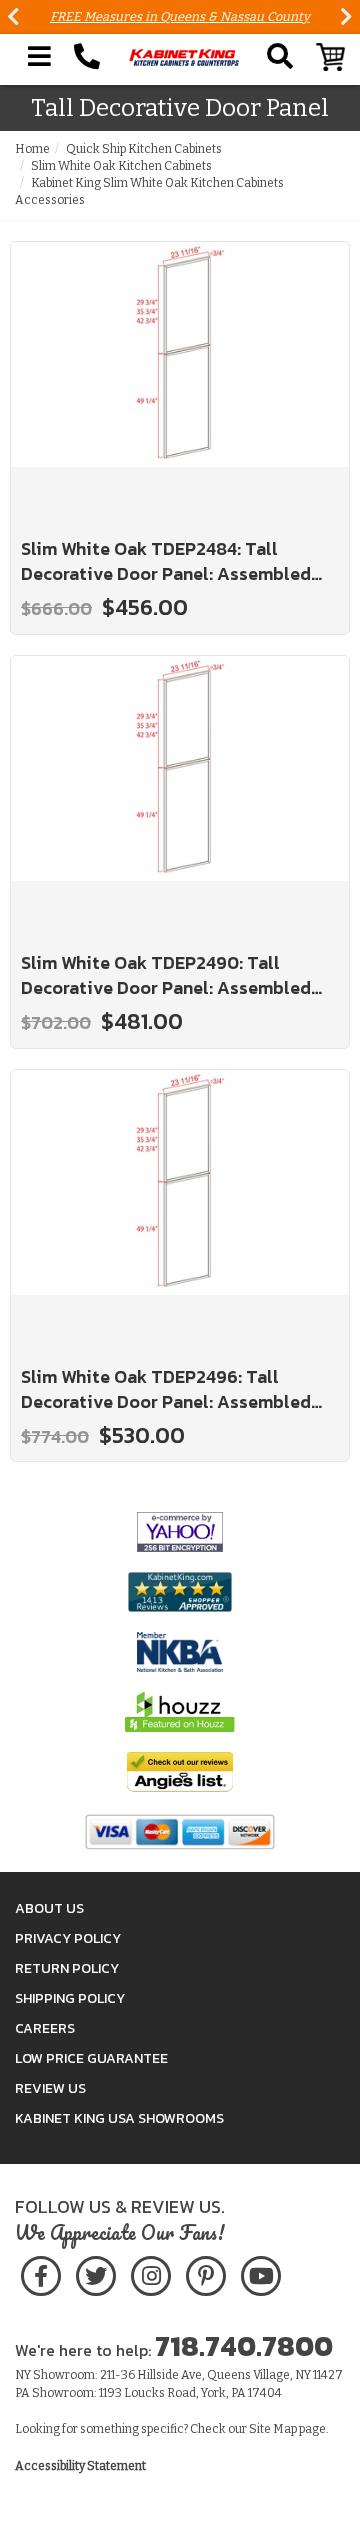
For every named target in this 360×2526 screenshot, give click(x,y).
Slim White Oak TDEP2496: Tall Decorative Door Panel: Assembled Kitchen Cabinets (166, 1389)
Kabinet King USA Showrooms (119, 2118)
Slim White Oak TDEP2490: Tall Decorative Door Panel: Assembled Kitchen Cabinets (166, 975)
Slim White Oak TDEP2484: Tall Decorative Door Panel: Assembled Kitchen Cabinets (166, 561)
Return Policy (67, 1968)
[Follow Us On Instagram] (150, 2272)
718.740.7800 (244, 2346)
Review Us (50, 2088)
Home (32, 149)
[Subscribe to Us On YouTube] (260, 2272)
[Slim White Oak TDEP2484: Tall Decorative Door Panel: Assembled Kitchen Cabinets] (180, 381)
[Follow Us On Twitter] (96, 2272)
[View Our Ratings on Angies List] (180, 1771)
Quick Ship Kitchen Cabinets (144, 149)
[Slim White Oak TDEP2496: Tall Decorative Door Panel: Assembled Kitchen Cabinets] (180, 1209)
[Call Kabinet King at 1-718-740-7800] (87, 57)
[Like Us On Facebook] (41, 2272)
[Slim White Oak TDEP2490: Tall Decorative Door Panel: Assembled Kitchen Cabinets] (180, 795)
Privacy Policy (68, 1938)
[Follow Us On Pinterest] (205, 2272)
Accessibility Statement (80, 2466)
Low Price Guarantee (91, 2058)
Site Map (273, 2429)
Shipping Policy (70, 1998)
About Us (49, 1908)
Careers (45, 2028)
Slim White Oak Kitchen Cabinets (121, 166)
